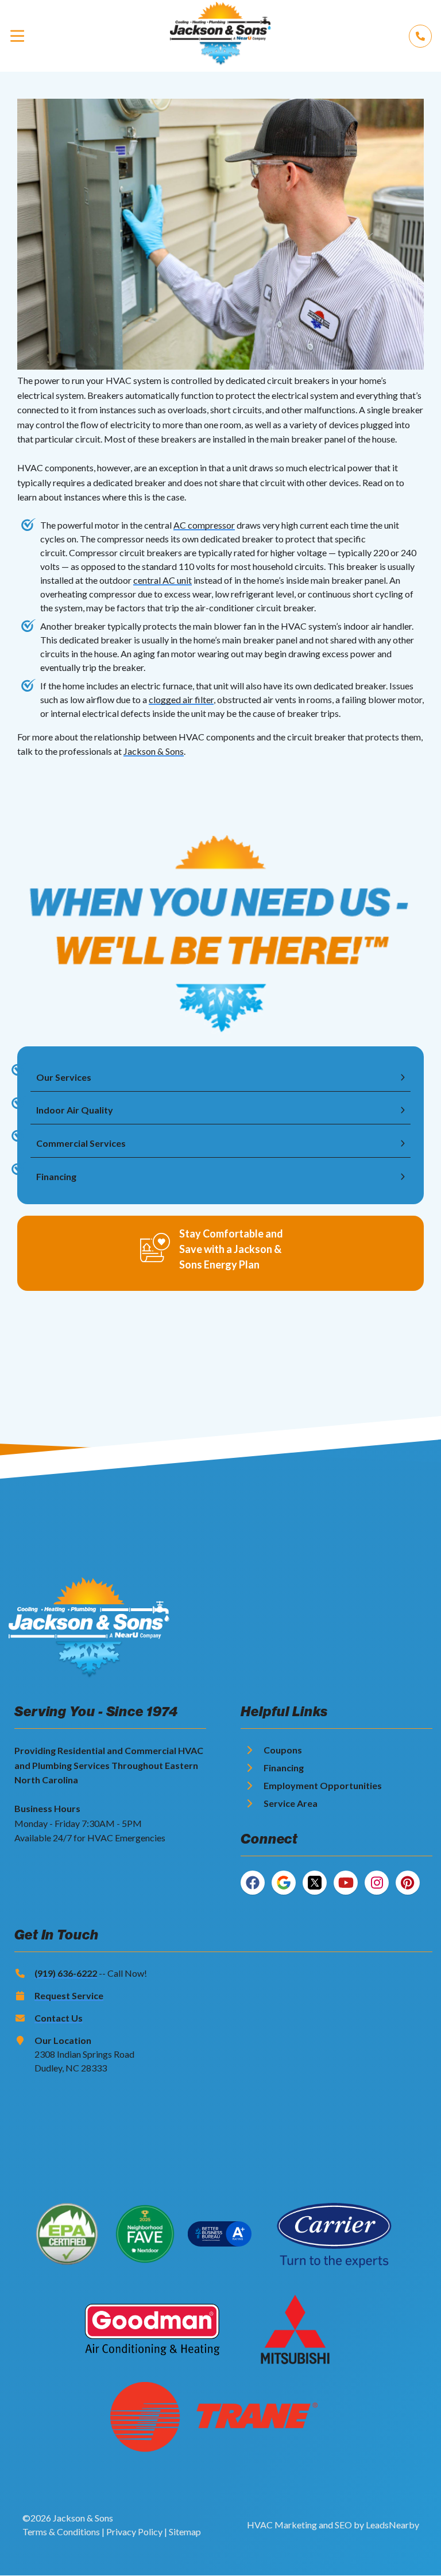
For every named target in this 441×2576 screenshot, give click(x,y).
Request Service (69, 1995)
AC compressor (204, 525)
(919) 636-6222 (66, 1973)
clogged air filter (181, 699)
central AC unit (163, 580)
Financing (284, 1768)
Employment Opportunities (323, 1785)
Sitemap (185, 2532)
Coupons (283, 1750)
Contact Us (59, 2018)
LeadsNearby (392, 2525)
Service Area (291, 1803)
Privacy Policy (134, 2532)
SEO (343, 2525)
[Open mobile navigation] (17, 36)
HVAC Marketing (282, 2525)
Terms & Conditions (61, 2532)
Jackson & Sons (154, 751)
